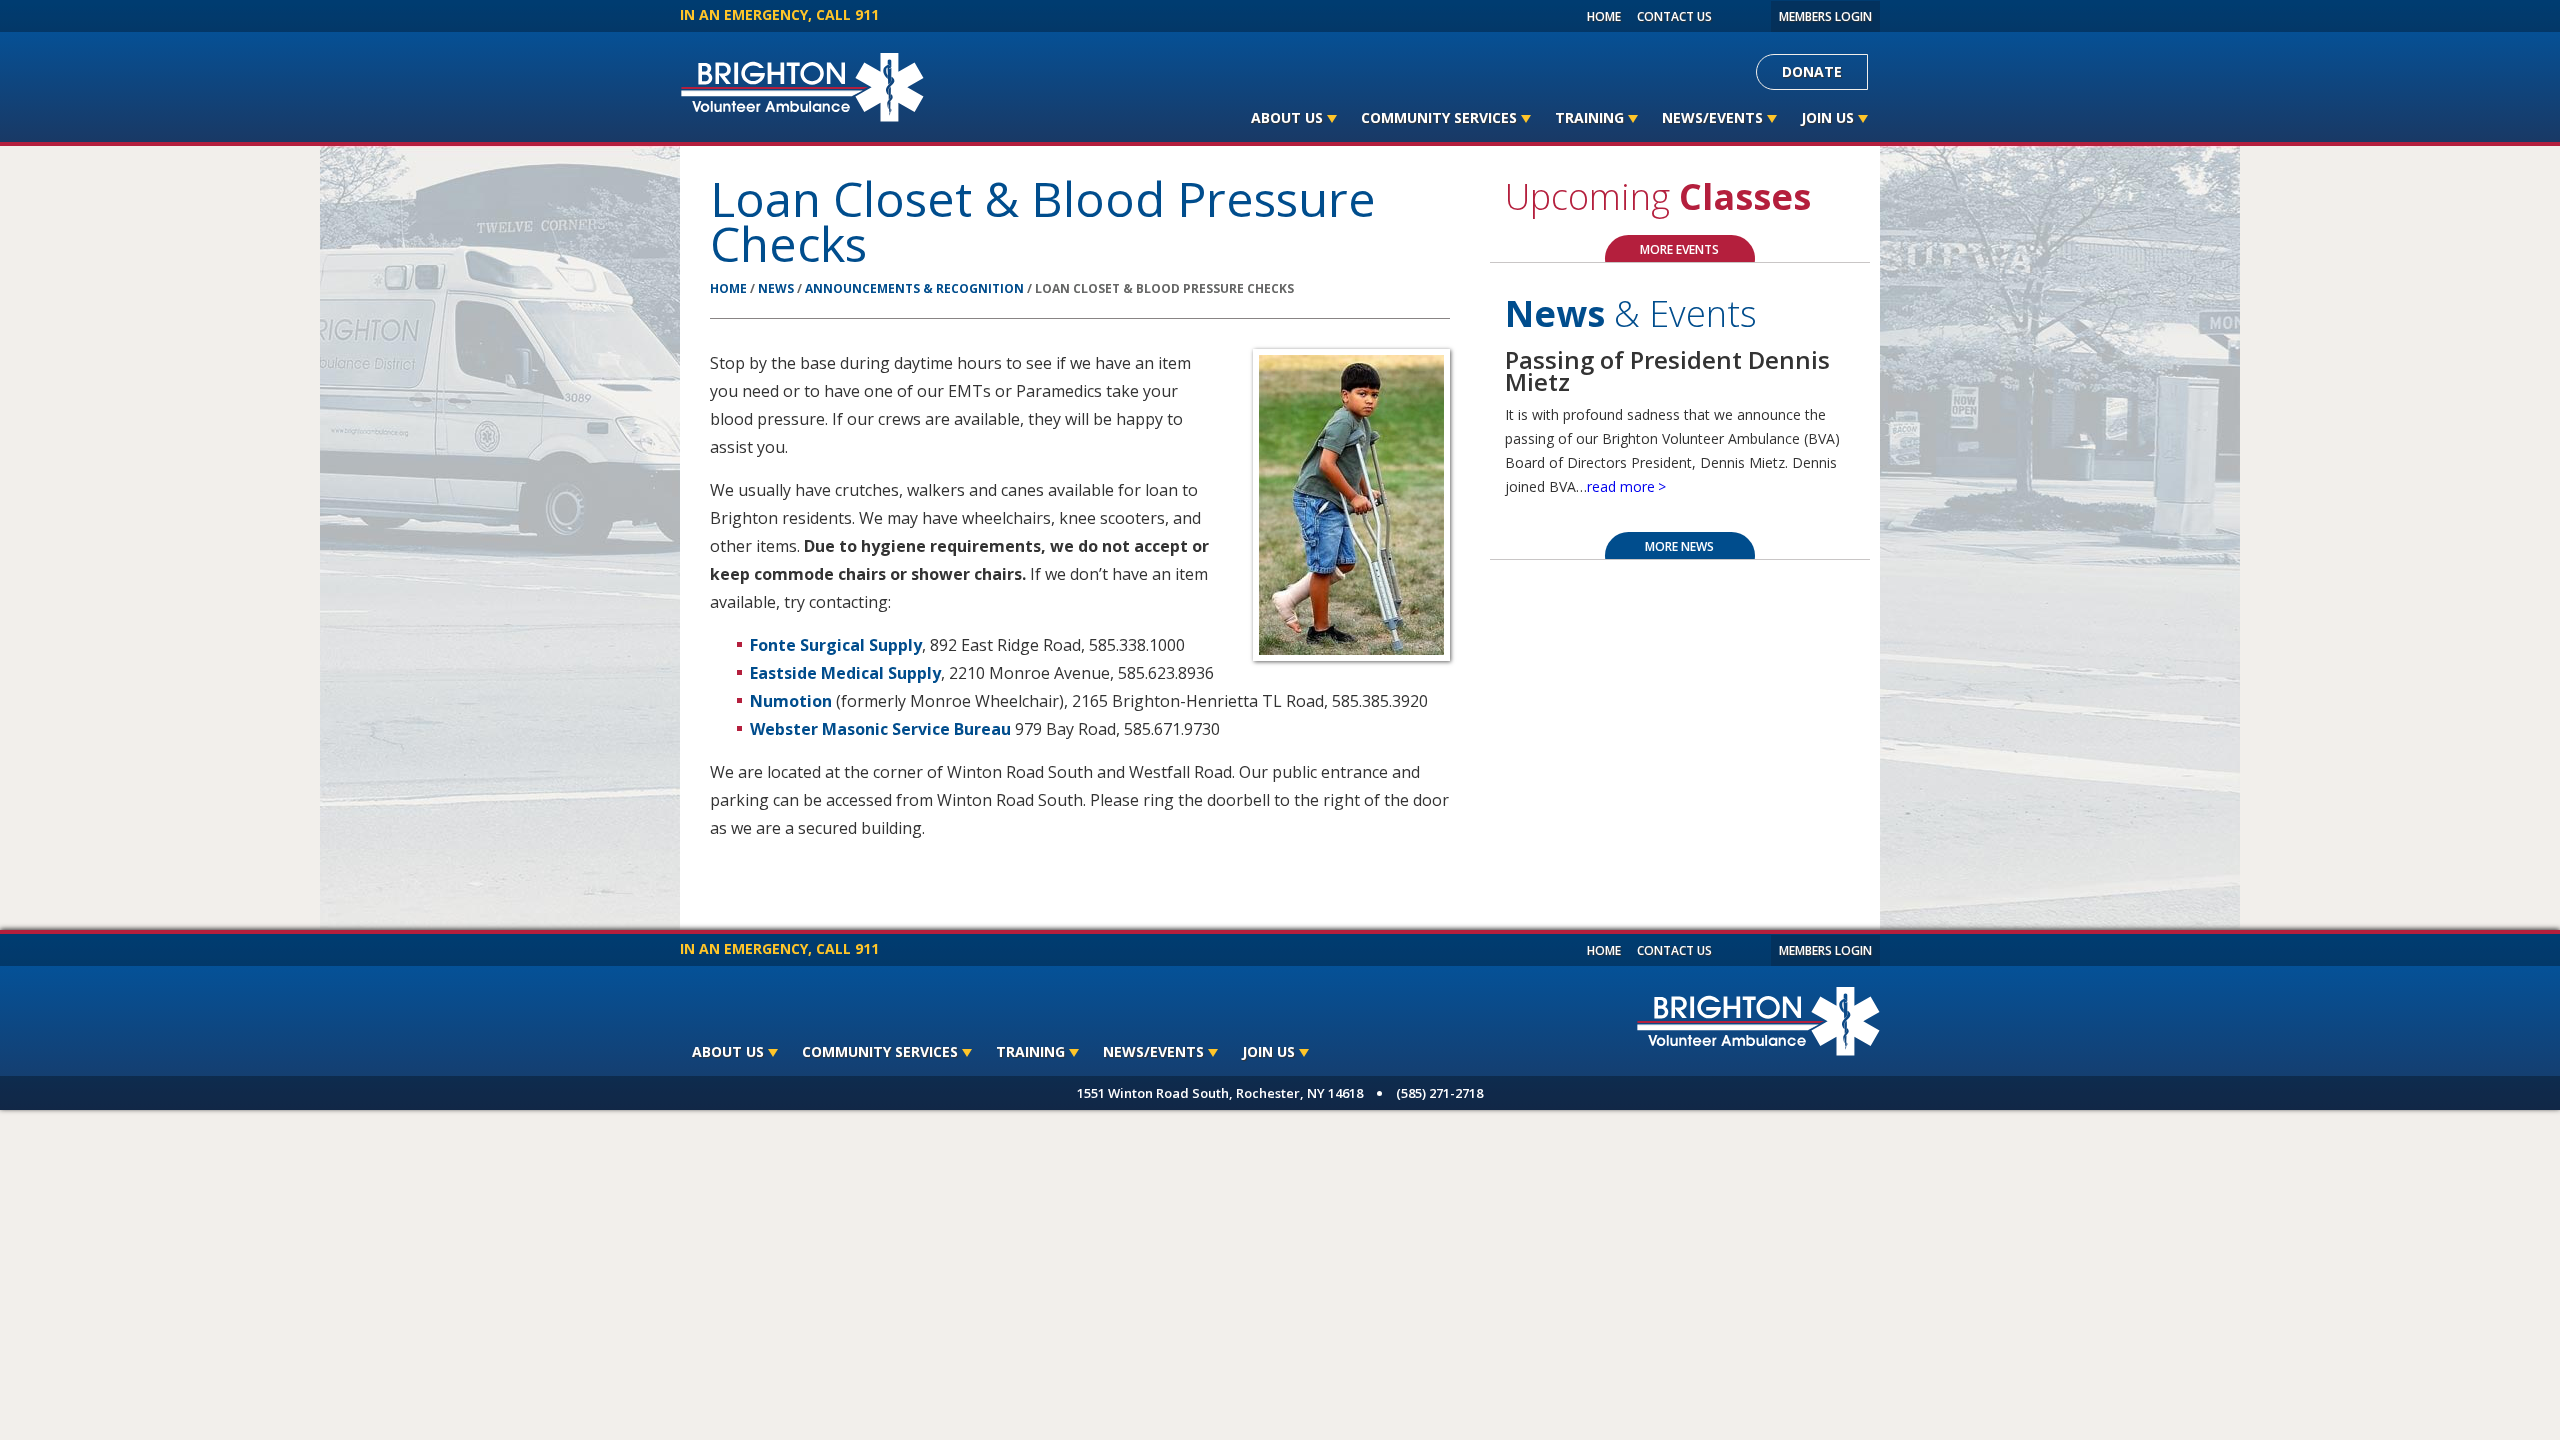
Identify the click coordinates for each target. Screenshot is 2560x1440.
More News (1679, 546)
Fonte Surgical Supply (836, 645)
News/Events (1712, 117)
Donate (1812, 71)
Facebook (1730, 16)
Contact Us (1674, 16)
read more (1621, 486)
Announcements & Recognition (914, 288)
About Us (1287, 117)
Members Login (1825, 16)
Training (1589, 117)
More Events (1679, 249)
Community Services (1439, 117)
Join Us (1827, 117)
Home (1604, 16)
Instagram (1751, 16)
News (776, 288)
